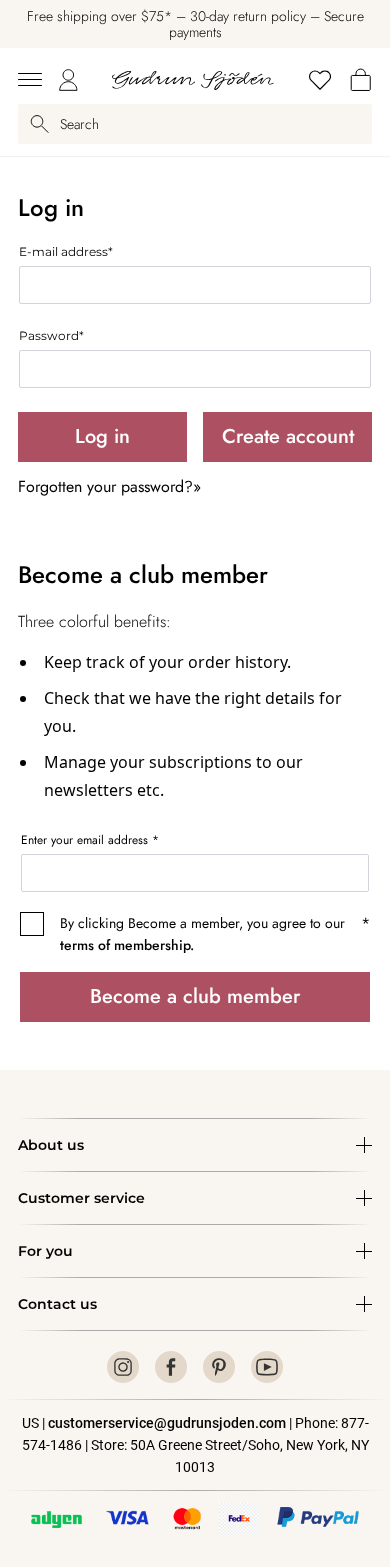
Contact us (57, 1304)
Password (51, 335)
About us (51, 1145)
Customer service (81, 1198)
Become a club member (195, 996)
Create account (288, 436)
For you (45, 1251)
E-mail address (66, 251)
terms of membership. (127, 945)
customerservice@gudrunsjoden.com (167, 1423)
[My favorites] (320, 80)
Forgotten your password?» (109, 486)
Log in (102, 436)
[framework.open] (30, 80)
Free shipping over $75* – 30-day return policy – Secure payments (195, 24)
